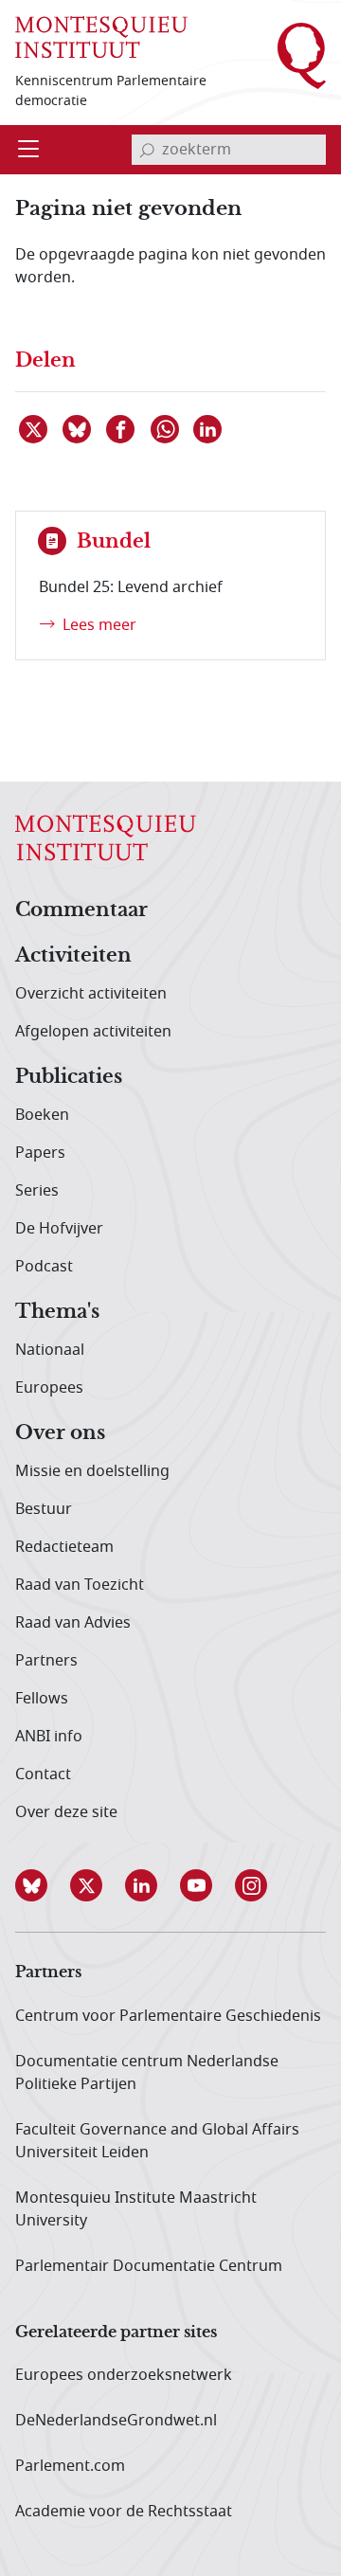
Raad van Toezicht (80, 1585)
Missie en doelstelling (92, 1471)
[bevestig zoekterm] (147, 150)
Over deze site (66, 1812)
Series (37, 1191)
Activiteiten (73, 956)
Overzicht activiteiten (91, 994)
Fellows (42, 1699)
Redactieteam (64, 1547)
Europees (49, 1388)
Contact (43, 1774)
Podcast (44, 1267)
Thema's (57, 1312)
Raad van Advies (73, 1623)
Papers (40, 1153)
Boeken (42, 1115)
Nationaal (50, 1350)
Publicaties (69, 1077)
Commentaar (81, 910)
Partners (46, 1661)
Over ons (60, 1433)
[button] (43, 1885)
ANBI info (49, 1737)
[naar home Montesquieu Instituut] (101, 36)
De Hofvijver (59, 1229)
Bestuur (44, 1509)
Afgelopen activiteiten (93, 1032)
